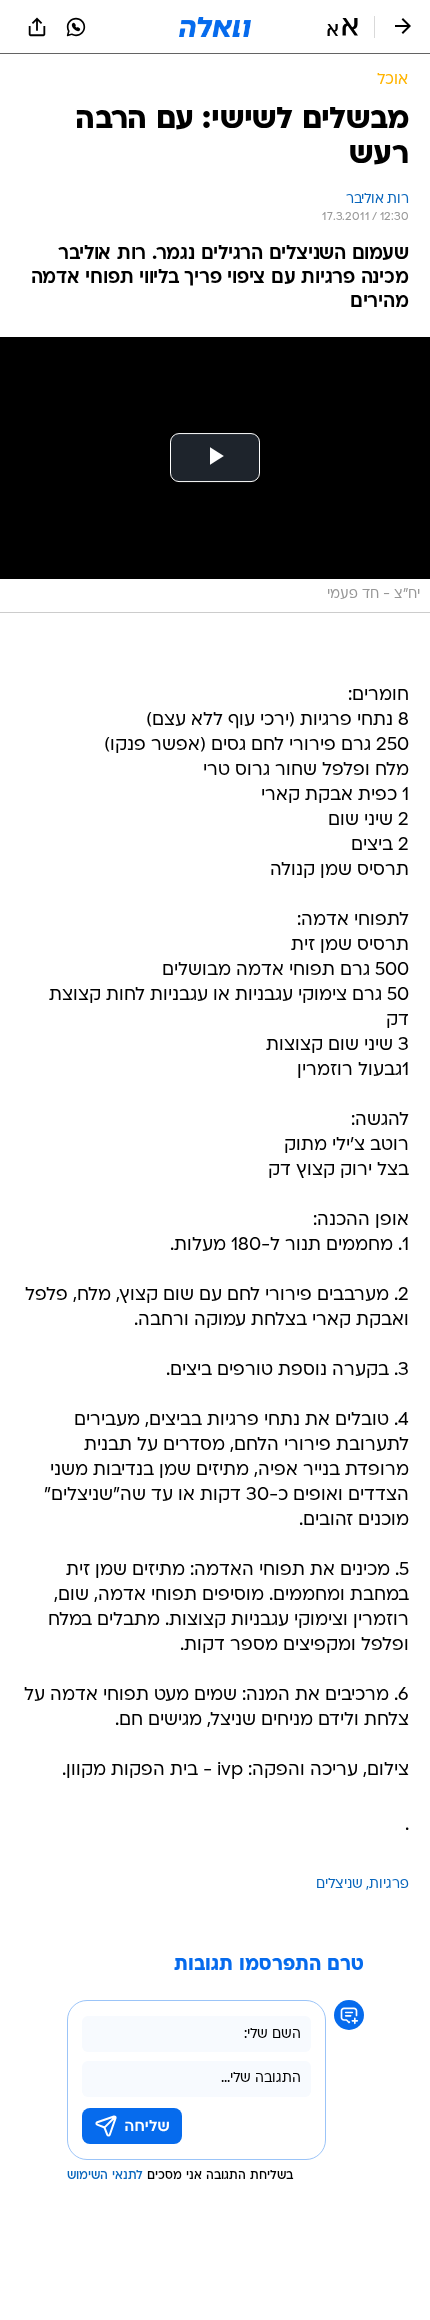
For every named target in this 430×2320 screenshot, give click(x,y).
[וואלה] (215, 27)
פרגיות (389, 1884)
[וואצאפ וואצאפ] (76, 27)
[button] (342, 27)
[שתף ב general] (37, 27)
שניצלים (339, 1884)
